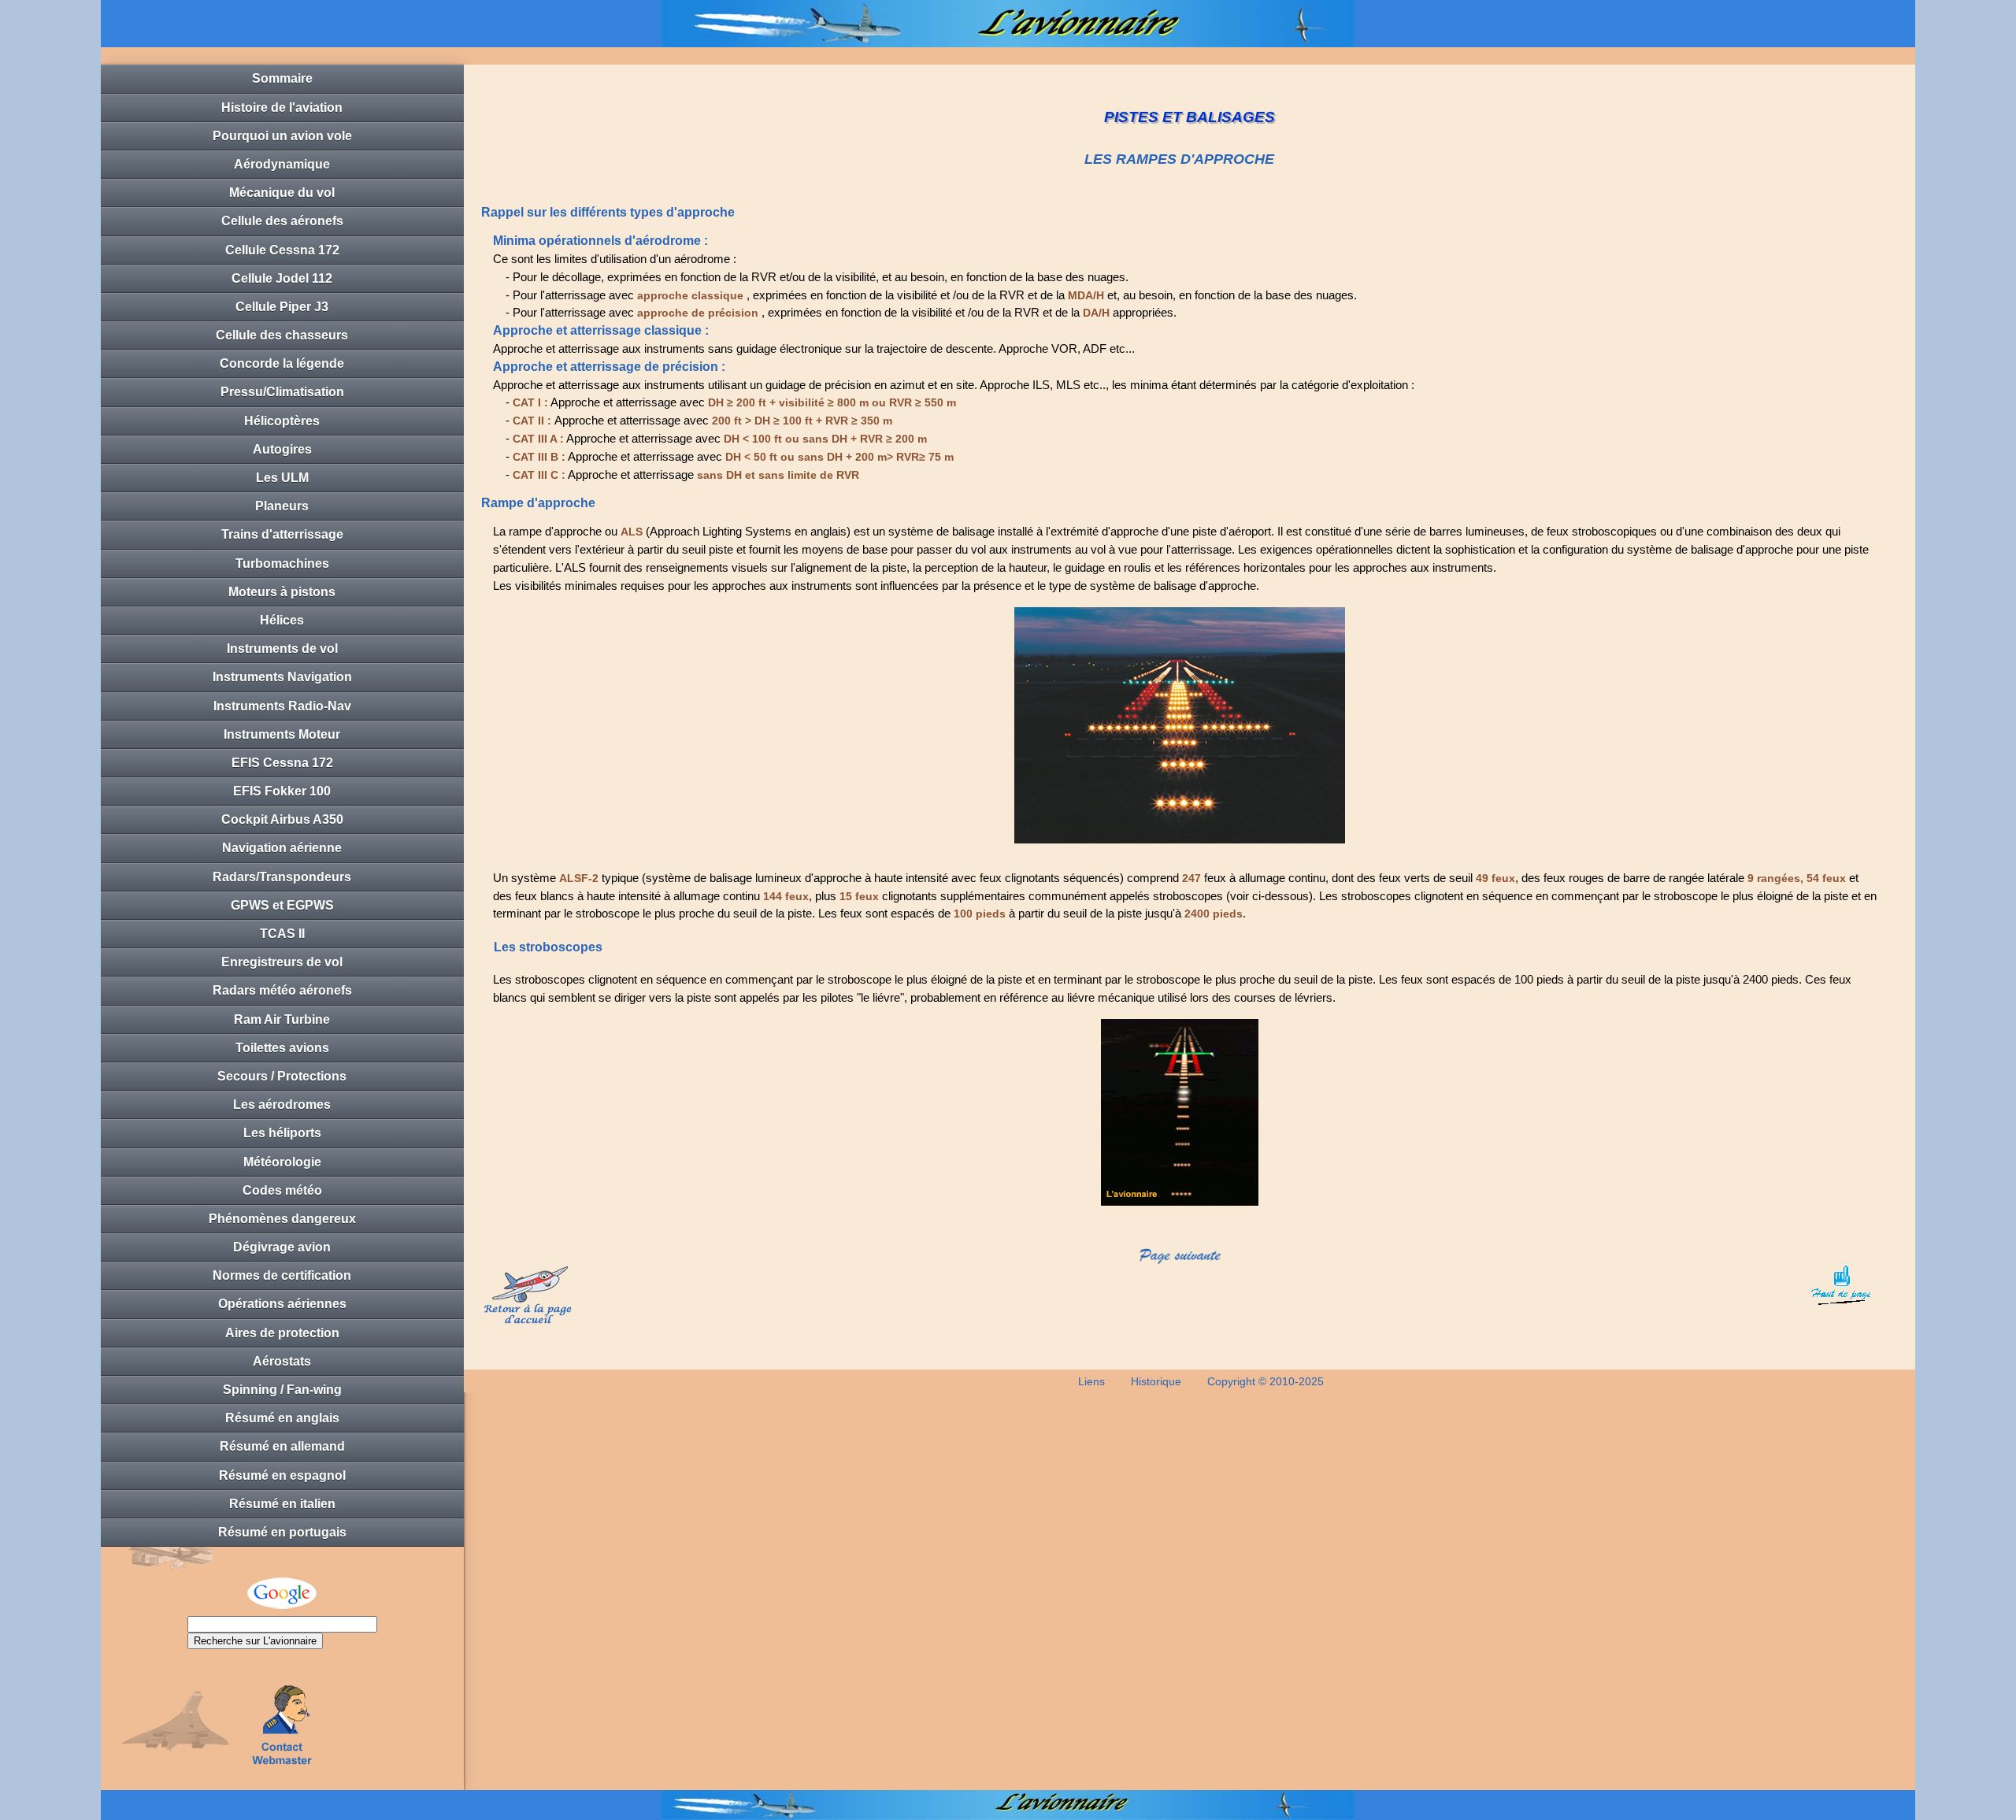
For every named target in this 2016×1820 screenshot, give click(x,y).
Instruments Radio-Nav (282, 706)
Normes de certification (282, 1275)
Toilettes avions (282, 1048)
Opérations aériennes (282, 1304)
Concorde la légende (282, 363)
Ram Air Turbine (282, 1019)
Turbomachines (282, 563)
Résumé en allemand (282, 1446)
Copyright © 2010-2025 (1266, 1381)
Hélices (282, 620)
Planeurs (282, 506)
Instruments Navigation (282, 677)
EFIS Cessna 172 (282, 763)
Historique (1156, 1381)
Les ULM (282, 478)
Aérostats (282, 1361)
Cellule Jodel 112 (282, 278)
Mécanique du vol (282, 193)
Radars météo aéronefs (282, 990)
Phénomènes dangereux (282, 1219)
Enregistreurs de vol (282, 962)
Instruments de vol (282, 649)
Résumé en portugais (282, 1532)
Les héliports (282, 1133)
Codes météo (282, 1190)
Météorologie (282, 1162)
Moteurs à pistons (282, 592)
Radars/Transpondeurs (282, 877)
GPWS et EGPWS (282, 905)
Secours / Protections (282, 1076)
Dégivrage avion (282, 1247)
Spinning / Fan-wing (282, 1390)
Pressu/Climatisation (282, 392)
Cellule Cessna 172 (282, 250)
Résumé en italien (282, 1504)
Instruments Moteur (282, 734)
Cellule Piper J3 (282, 307)
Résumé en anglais (282, 1418)
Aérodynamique (282, 164)
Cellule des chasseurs (282, 335)
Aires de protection (282, 1333)
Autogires (282, 449)
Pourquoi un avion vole (282, 136)
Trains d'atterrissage (282, 534)
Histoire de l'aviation (282, 107)
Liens (1091, 1381)
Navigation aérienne (282, 848)
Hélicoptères (282, 421)
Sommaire (282, 78)
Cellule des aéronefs (282, 221)
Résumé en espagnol (282, 1475)
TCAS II (282, 934)
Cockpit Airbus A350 (282, 819)
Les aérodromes (282, 1105)
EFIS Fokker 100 (282, 791)
